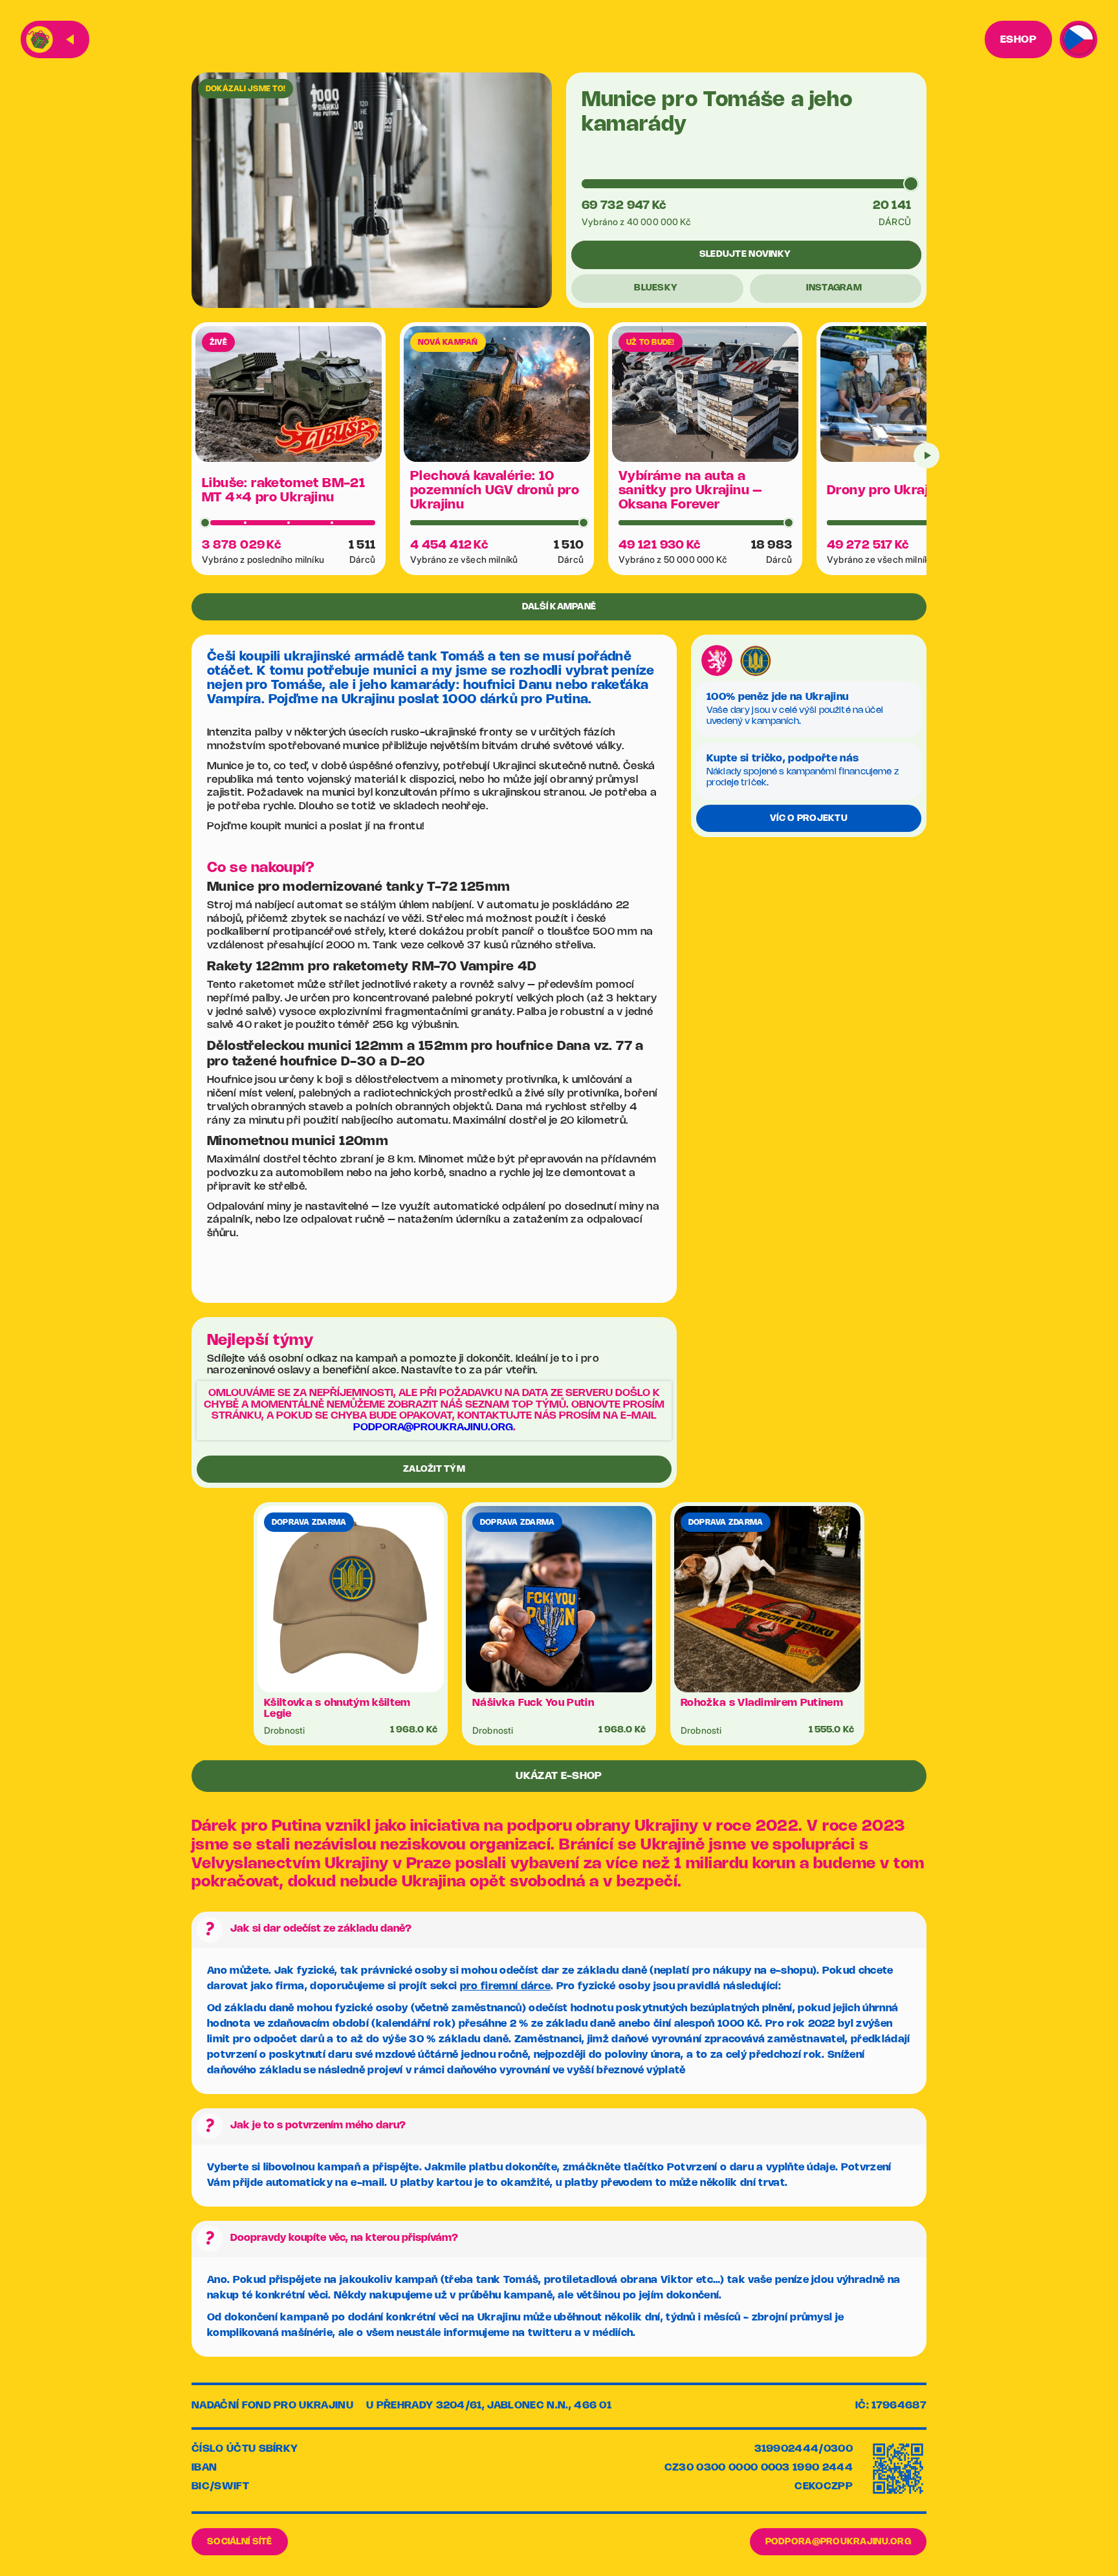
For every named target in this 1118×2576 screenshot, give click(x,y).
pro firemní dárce (505, 1986)
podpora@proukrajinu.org (433, 1427)
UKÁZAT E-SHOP (559, 1776)
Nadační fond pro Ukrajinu (272, 2406)
